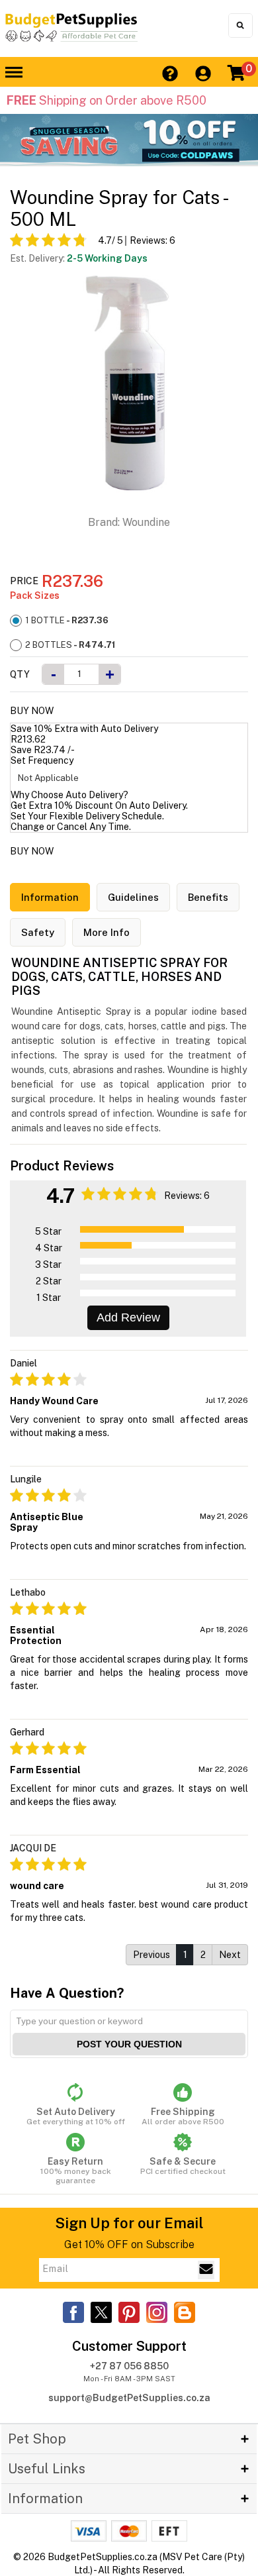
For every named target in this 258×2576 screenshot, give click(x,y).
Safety (38, 932)
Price (24, 581)
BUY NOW (32, 711)
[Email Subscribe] (206, 2270)
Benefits (208, 897)
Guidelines (133, 897)
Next (230, 1955)
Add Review (128, 1317)
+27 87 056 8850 (129, 2366)
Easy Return (76, 2171)
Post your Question (129, 2044)
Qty (20, 674)
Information (50, 897)
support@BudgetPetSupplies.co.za (129, 2398)
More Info (107, 932)
